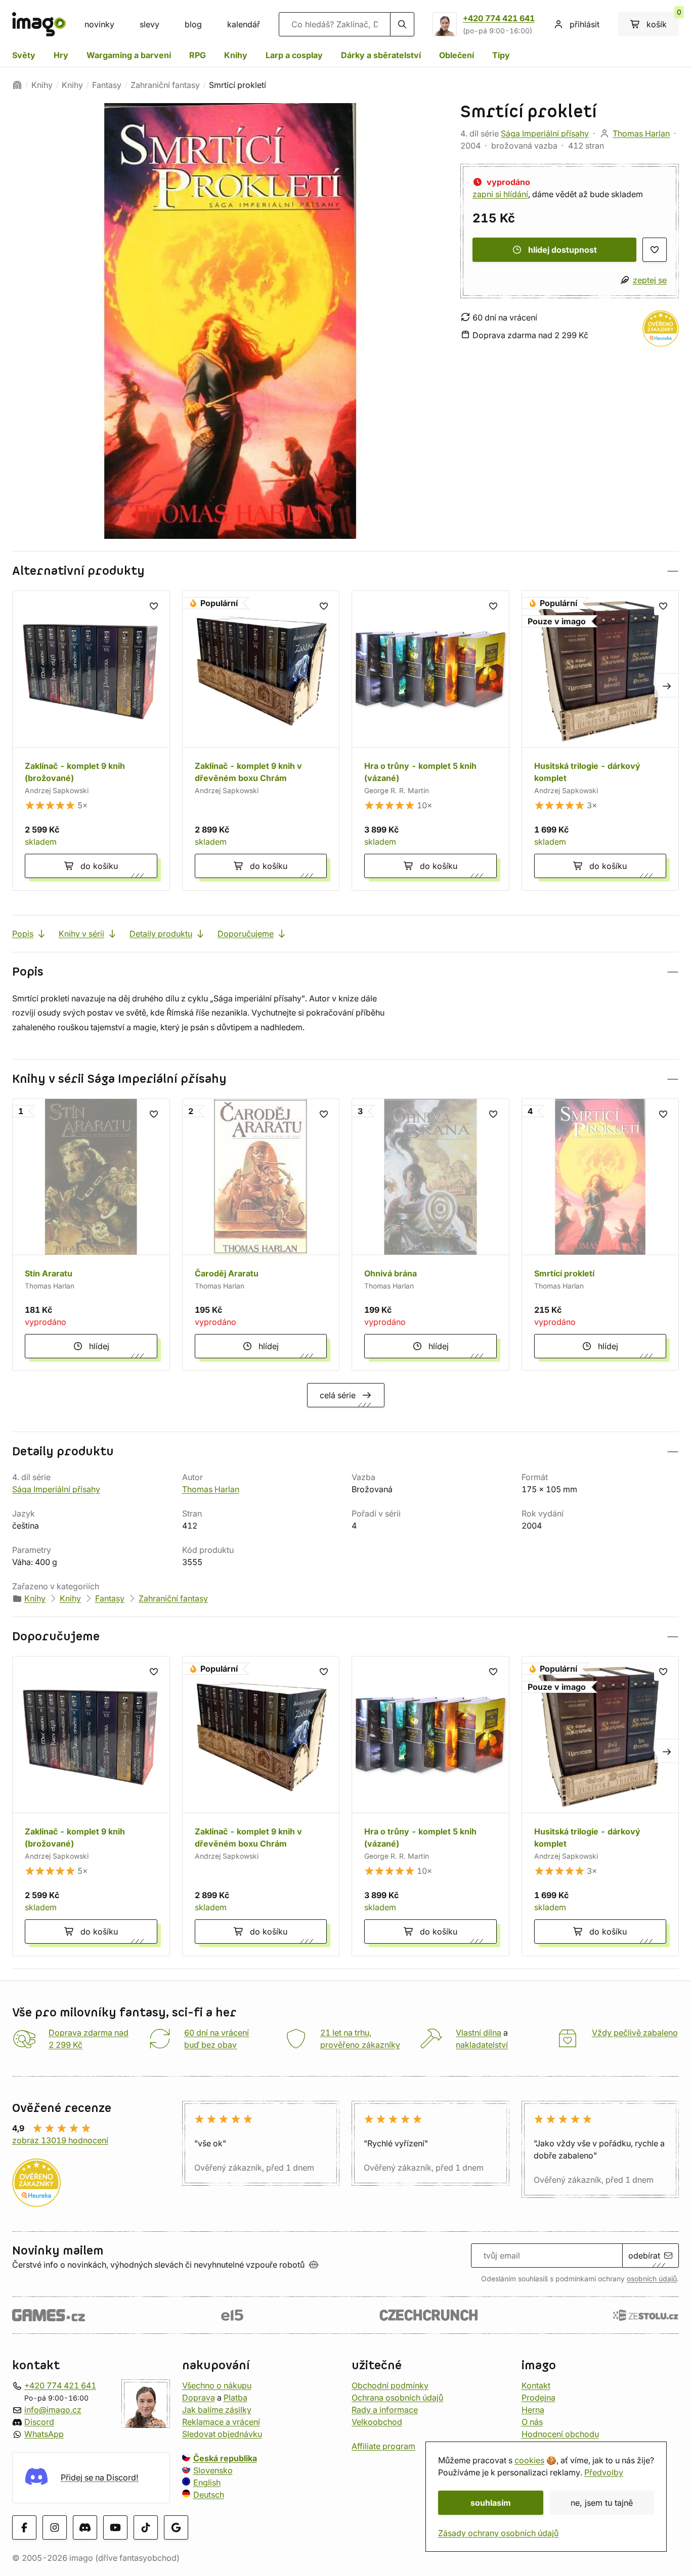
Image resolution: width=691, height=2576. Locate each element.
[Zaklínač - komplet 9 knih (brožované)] (91, 741)
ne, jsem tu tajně (602, 2503)
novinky (99, 24)
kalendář (244, 24)
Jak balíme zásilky (217, 2410)
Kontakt (536, 2385)
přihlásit (585, 24)
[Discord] (85, 2527)
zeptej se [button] (650, 280)
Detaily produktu (161, 934)
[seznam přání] (655, 250)
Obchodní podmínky (390, 2385)
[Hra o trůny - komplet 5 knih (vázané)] (430, 741)
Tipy (501, 55)
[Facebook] (24, 2527)
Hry (61, 55)
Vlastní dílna (479, 2033)
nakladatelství (482, 2045)
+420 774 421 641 (499, 18)
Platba (235, 2398)
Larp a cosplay (294, 55)
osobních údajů (652, 2279)
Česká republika (225, 2458)
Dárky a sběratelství (381, 55)
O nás (532, 2422)
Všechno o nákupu (217, 2385)
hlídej (99, 1346)
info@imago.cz (53, 2410)
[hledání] (402, 24)
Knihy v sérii (81, 934)
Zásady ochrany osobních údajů (498, 2533)
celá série (338, 1395)
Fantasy (107, 85)
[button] (345, 571)
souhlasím (491, 2503)
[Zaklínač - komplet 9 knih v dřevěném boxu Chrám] (261, 741)
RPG (198, 55)
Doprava (199, 2398)
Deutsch (209, 2495)
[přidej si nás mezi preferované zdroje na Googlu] (176, 2527)
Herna (533, 2410)
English (207, 2482)
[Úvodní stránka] (17, 85)
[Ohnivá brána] (430, 1235)
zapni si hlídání (500, 194)
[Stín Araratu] (91, 1235)
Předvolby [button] (604, 2472)
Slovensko (213, 2470)
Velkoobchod (377, 2422)
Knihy (236, 55)
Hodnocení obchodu (560, 2434)
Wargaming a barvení (129, 55)
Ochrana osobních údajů (397, 2398)
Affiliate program (383, 2446)
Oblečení (457, 55)
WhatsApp (44, 2434)
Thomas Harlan (641, 133)
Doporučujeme (246, 934)
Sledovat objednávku (222, 2434)
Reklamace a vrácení (221, 2422)
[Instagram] (55, 2527)
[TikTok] (146, 2527)
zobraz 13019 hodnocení (60, 2140)
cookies (529, 2460)
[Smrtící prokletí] (600, 1235)
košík (663, 21)
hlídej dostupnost (563, 250)
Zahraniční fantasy (165, 85)
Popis (23, 934)
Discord (39, 2422)
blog (193, 24)
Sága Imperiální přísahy (545, 133)
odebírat (644, 2256)
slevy (149, 24)
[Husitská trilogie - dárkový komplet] (600, 741)
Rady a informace (385, 2410)
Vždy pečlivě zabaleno (635, 2033)
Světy (24, 55)
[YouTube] (115, 2527)
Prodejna (538, 2398)
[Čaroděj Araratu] (261, 1235)
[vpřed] (667, 685)
